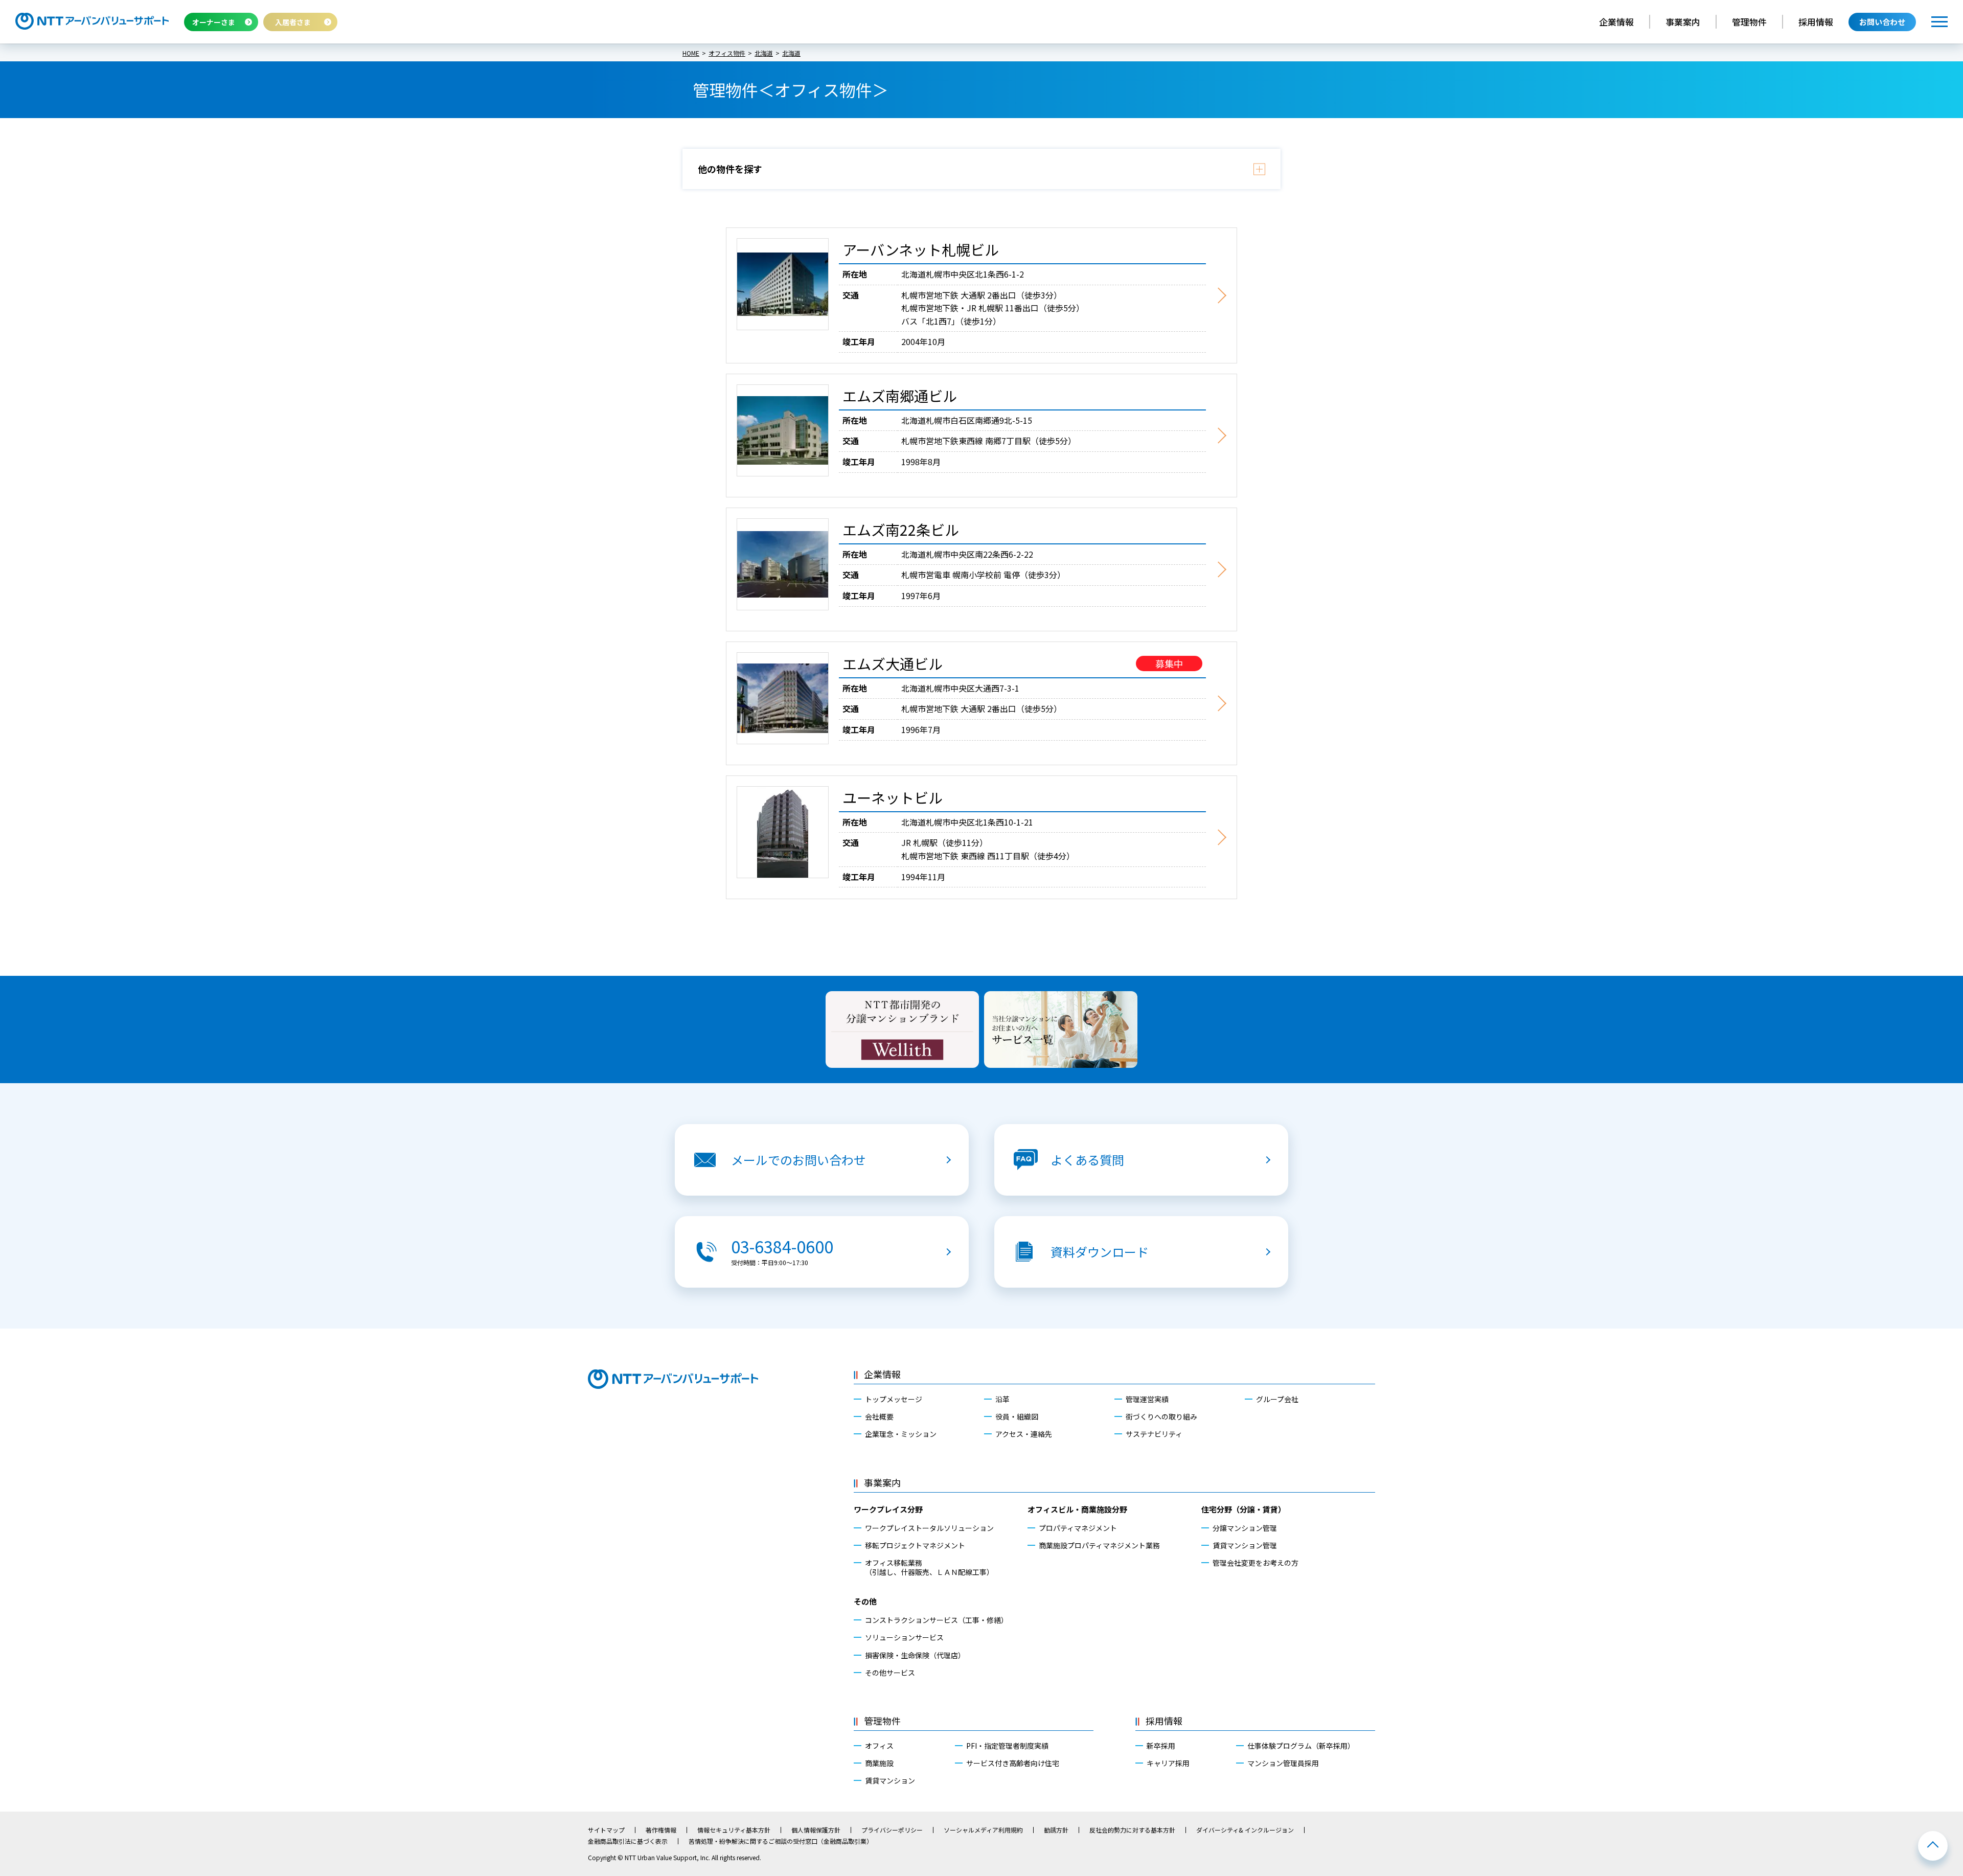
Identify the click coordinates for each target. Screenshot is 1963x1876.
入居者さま (293, 22)
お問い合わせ (1882, 22)
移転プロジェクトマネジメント (915, 1545)
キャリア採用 (1168, 1763)
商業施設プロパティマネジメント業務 (1099, 1545)
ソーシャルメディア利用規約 (983, 1830)
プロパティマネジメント (1078, 1528)
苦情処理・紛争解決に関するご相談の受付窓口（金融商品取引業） (781, 1841)
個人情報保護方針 (816, 1830)
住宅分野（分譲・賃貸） (1243, 1509)
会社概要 (879, 1416)
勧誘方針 (1056, 1830)
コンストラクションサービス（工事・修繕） (937, 1620)
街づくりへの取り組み (1161, 1416)
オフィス (879, 1746)
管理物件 (1749, 22)
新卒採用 (1161, 1746)
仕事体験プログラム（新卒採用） (1301, 1746)
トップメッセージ (894, 1399)
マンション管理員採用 (1283, 1763)
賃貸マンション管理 (1245, 1545)
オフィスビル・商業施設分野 (1077, 1509)
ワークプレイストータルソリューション (929, 1528)
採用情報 (1816, 22)
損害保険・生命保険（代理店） (915, 1655)
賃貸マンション (890, 1780)
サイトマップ (606, 1830)
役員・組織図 (1017, 1416)
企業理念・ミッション (901, 1434)
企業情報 (1616, 22)
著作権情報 (661, 1830)
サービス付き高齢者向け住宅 (1013, 1763)
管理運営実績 (1147, 1399)
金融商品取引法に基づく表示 (628, 1841)
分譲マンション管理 (1245, 1528)
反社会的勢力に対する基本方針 (1132, 1830)
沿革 (1002, 1399)
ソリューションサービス (904, 1637)
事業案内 (1683, 22)
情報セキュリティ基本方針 (734, 1830)
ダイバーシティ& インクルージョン (1245, 1830)
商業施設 (879, 1763)
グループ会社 (1277, 1399)
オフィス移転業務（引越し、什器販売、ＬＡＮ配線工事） (929, 1567)
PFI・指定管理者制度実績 (1007, 1746)
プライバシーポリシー (892, 1830)
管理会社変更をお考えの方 (1256, 1563)
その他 (865, 1601)
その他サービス (890, 1673)
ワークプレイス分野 (888, 1509)
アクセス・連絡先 (1024, 1434)
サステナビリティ (1154, 1434)
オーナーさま (214, 22)
